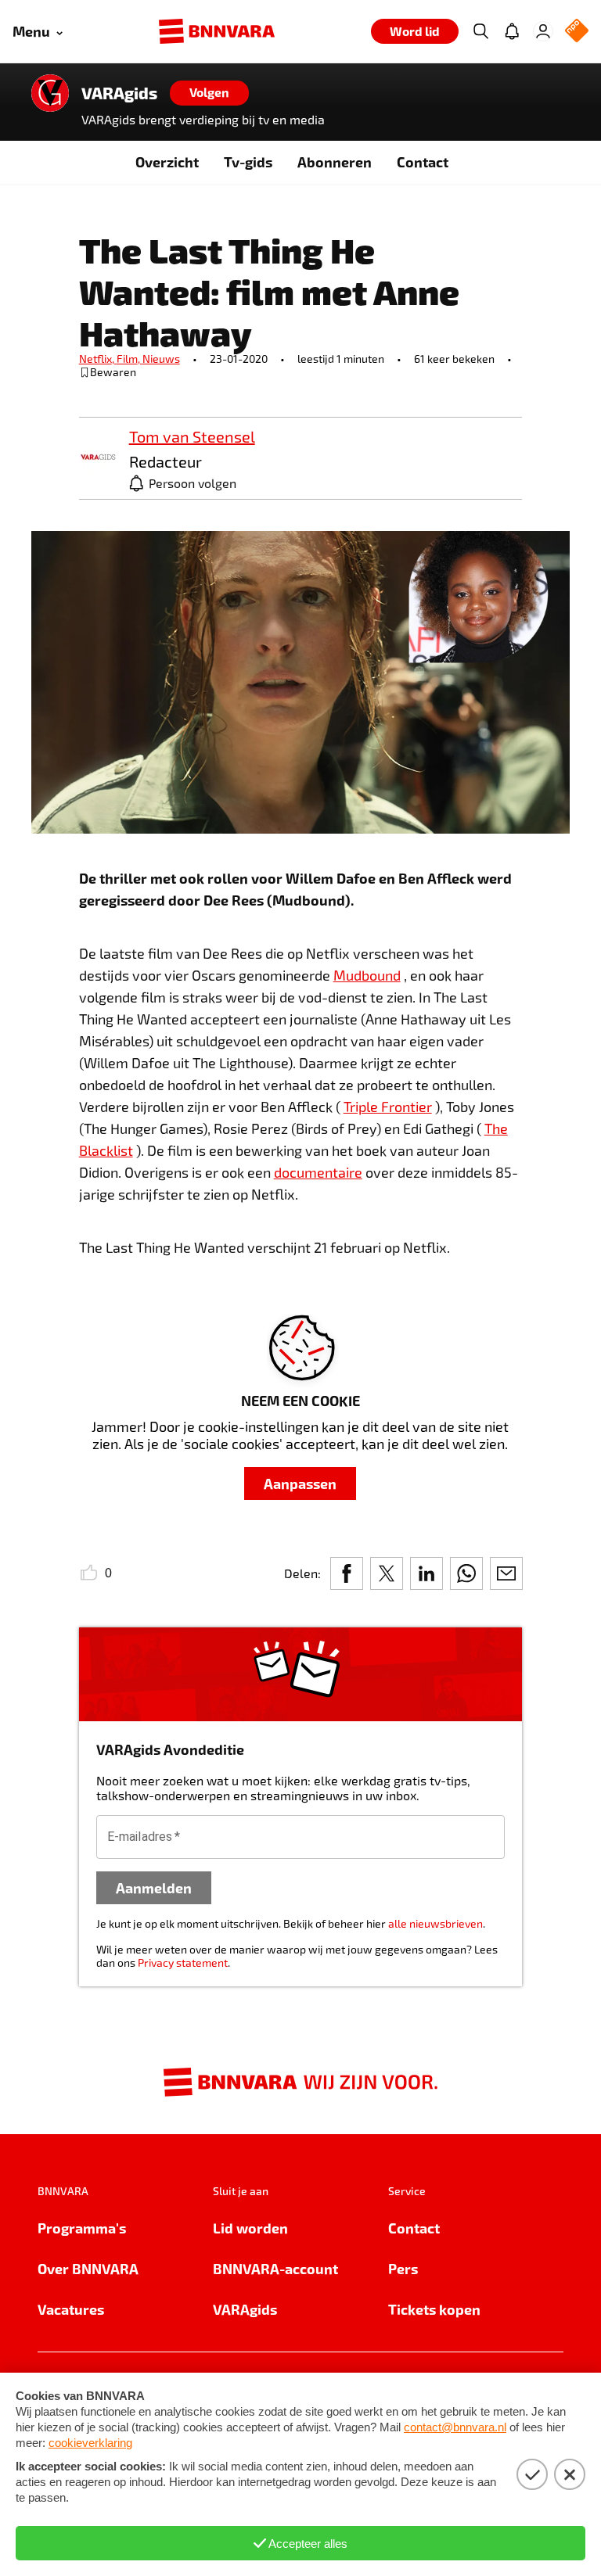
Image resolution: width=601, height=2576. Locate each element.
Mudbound (367, 975)
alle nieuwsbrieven (435, 1923)
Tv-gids (248, 161)
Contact (423, 161)
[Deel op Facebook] (347, 1573)
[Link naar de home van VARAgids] (50, 93)
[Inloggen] (543, 31)
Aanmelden (154, 1887)
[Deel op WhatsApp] (466, 1573)
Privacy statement (183, 1962)
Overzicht (167, 161)
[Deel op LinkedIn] (426, 1573)
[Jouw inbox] (512, 31)
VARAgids (119, 93)
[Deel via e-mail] (506, 1573)
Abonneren (335, 161)
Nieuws (161, 359)
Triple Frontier (388, 1107)
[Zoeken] (480, 31)
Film (130, 359)
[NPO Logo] (577, 32)
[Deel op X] (387, 1573)
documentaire (318, 1172)
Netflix (98, 359)
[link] (98, 458)
